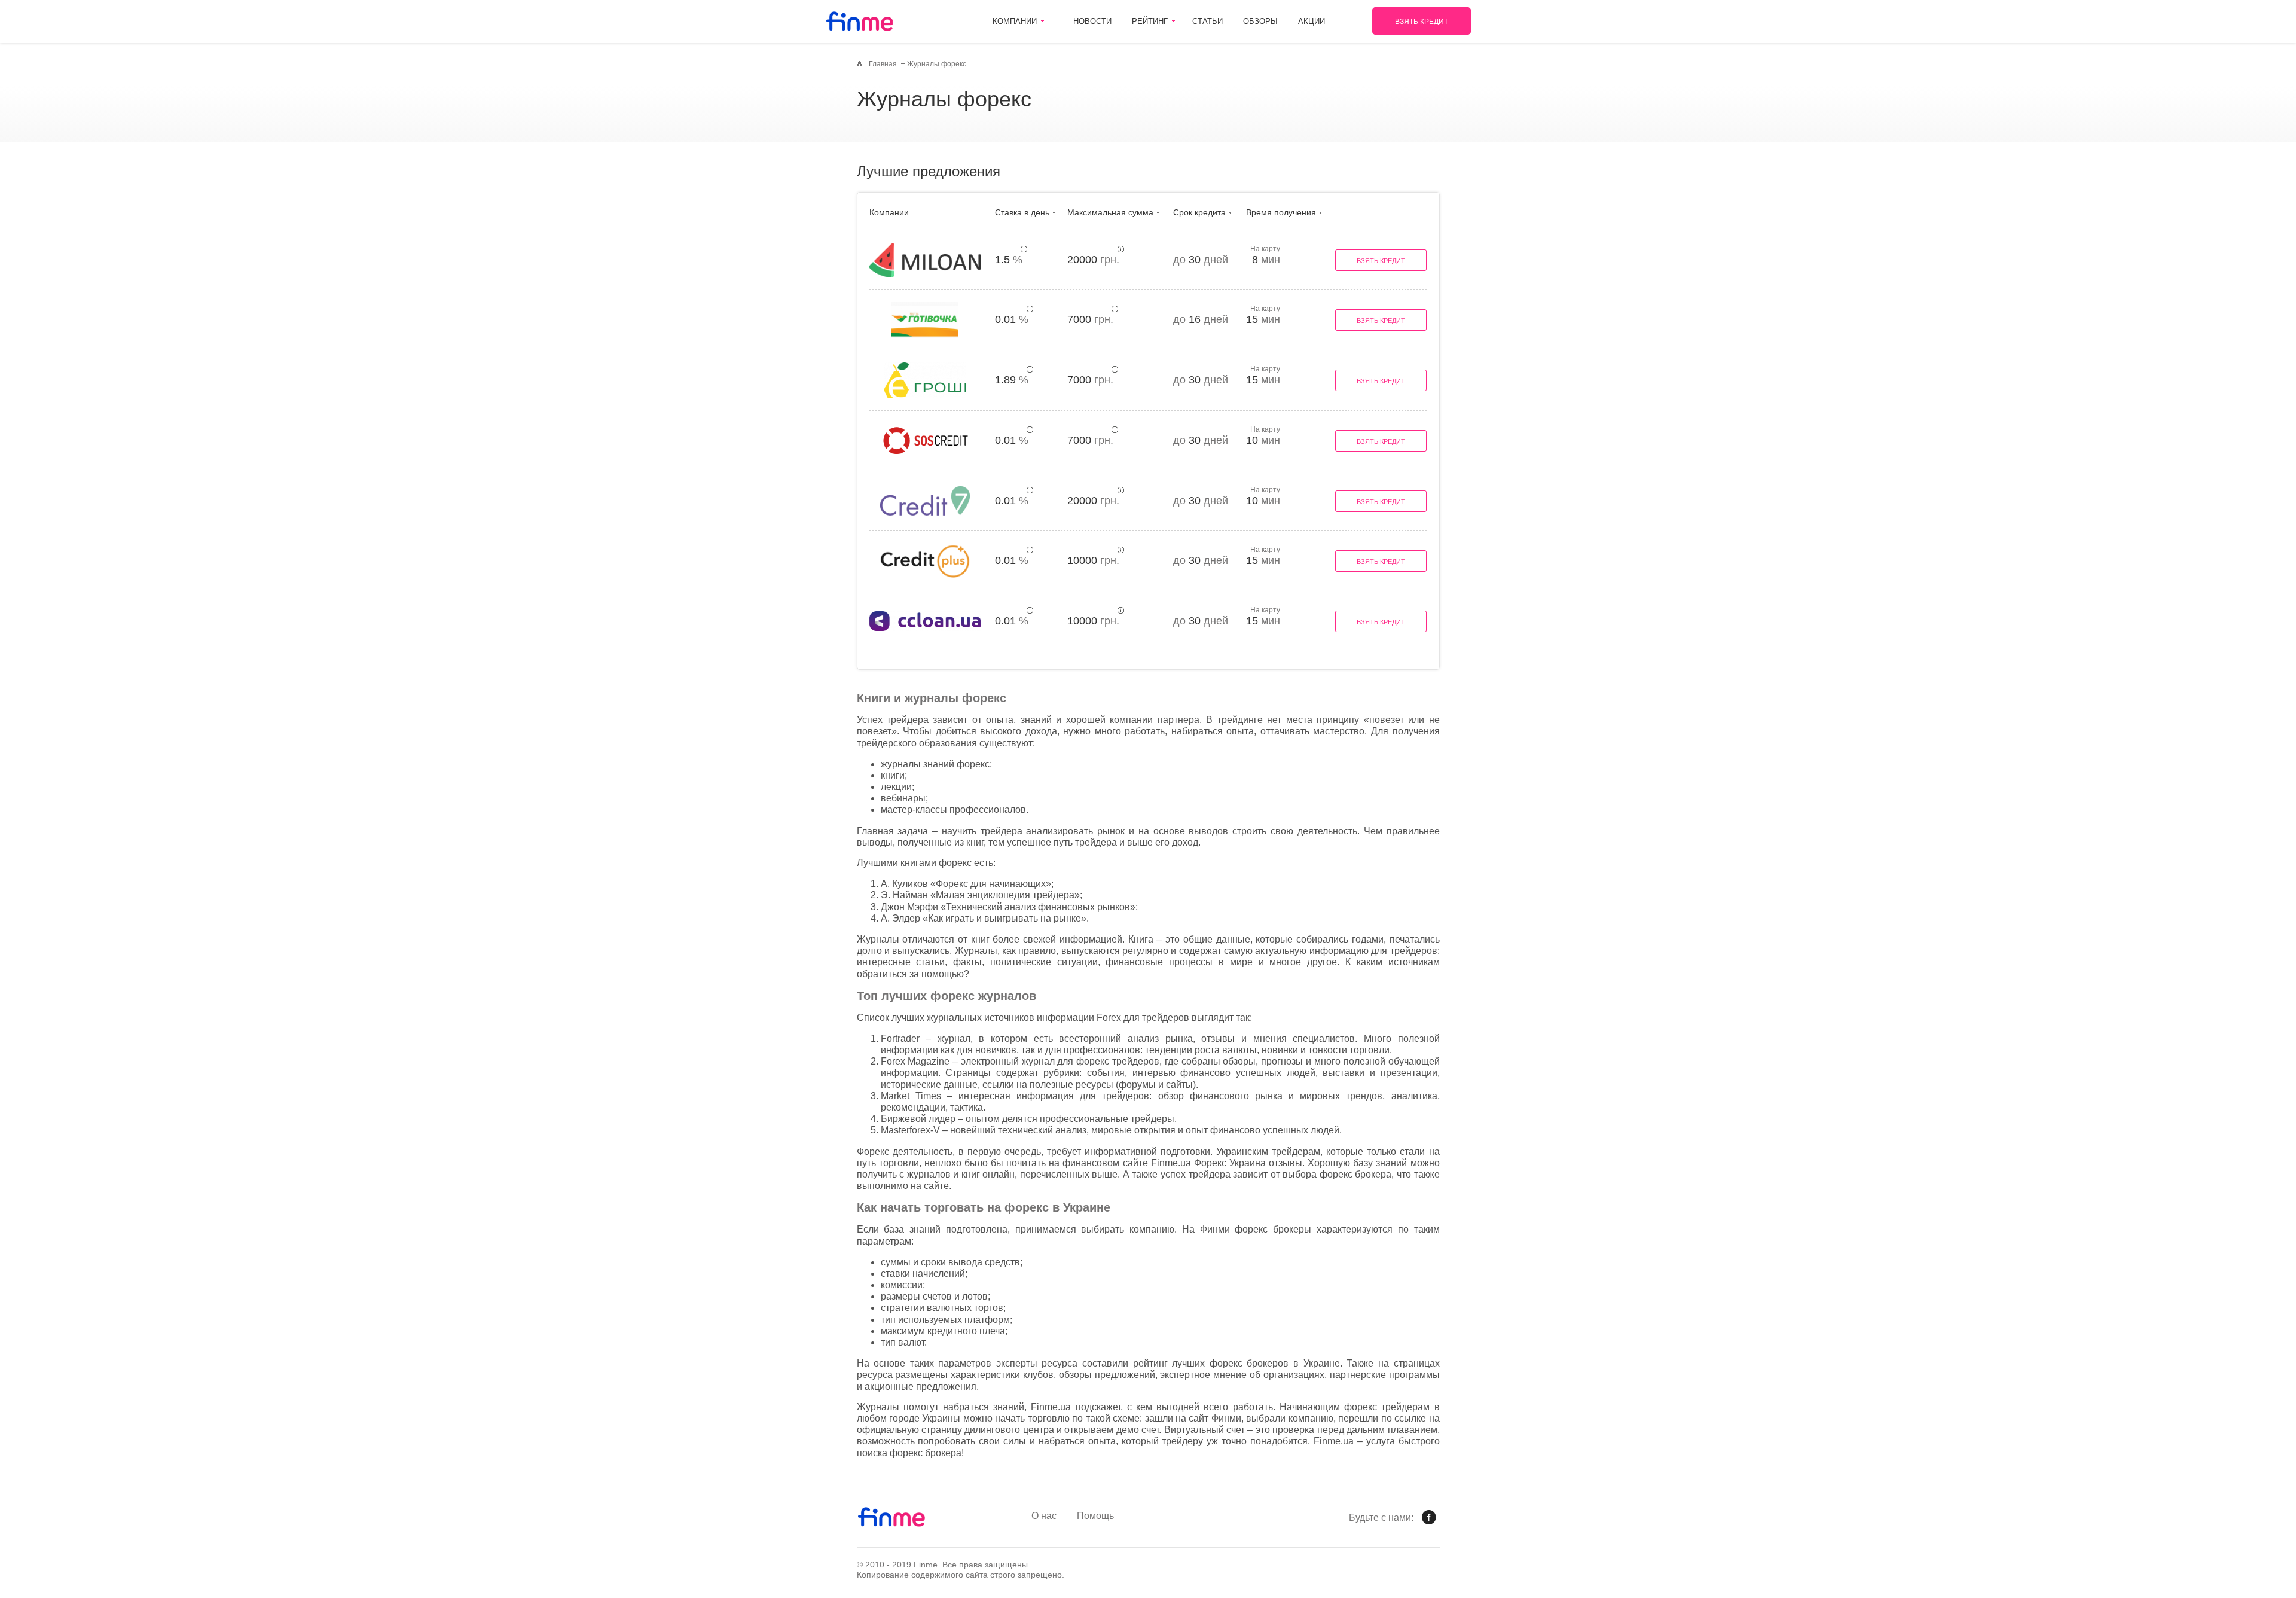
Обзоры (1260, 21)
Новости (1092, 21)
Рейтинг (1150, 21)
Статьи (1207, 21)
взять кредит (1422, 22)
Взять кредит (1381, 261)
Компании (1015, 21)
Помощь (1095, 1516)
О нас (1044, 1516)
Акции (1312, 21)
